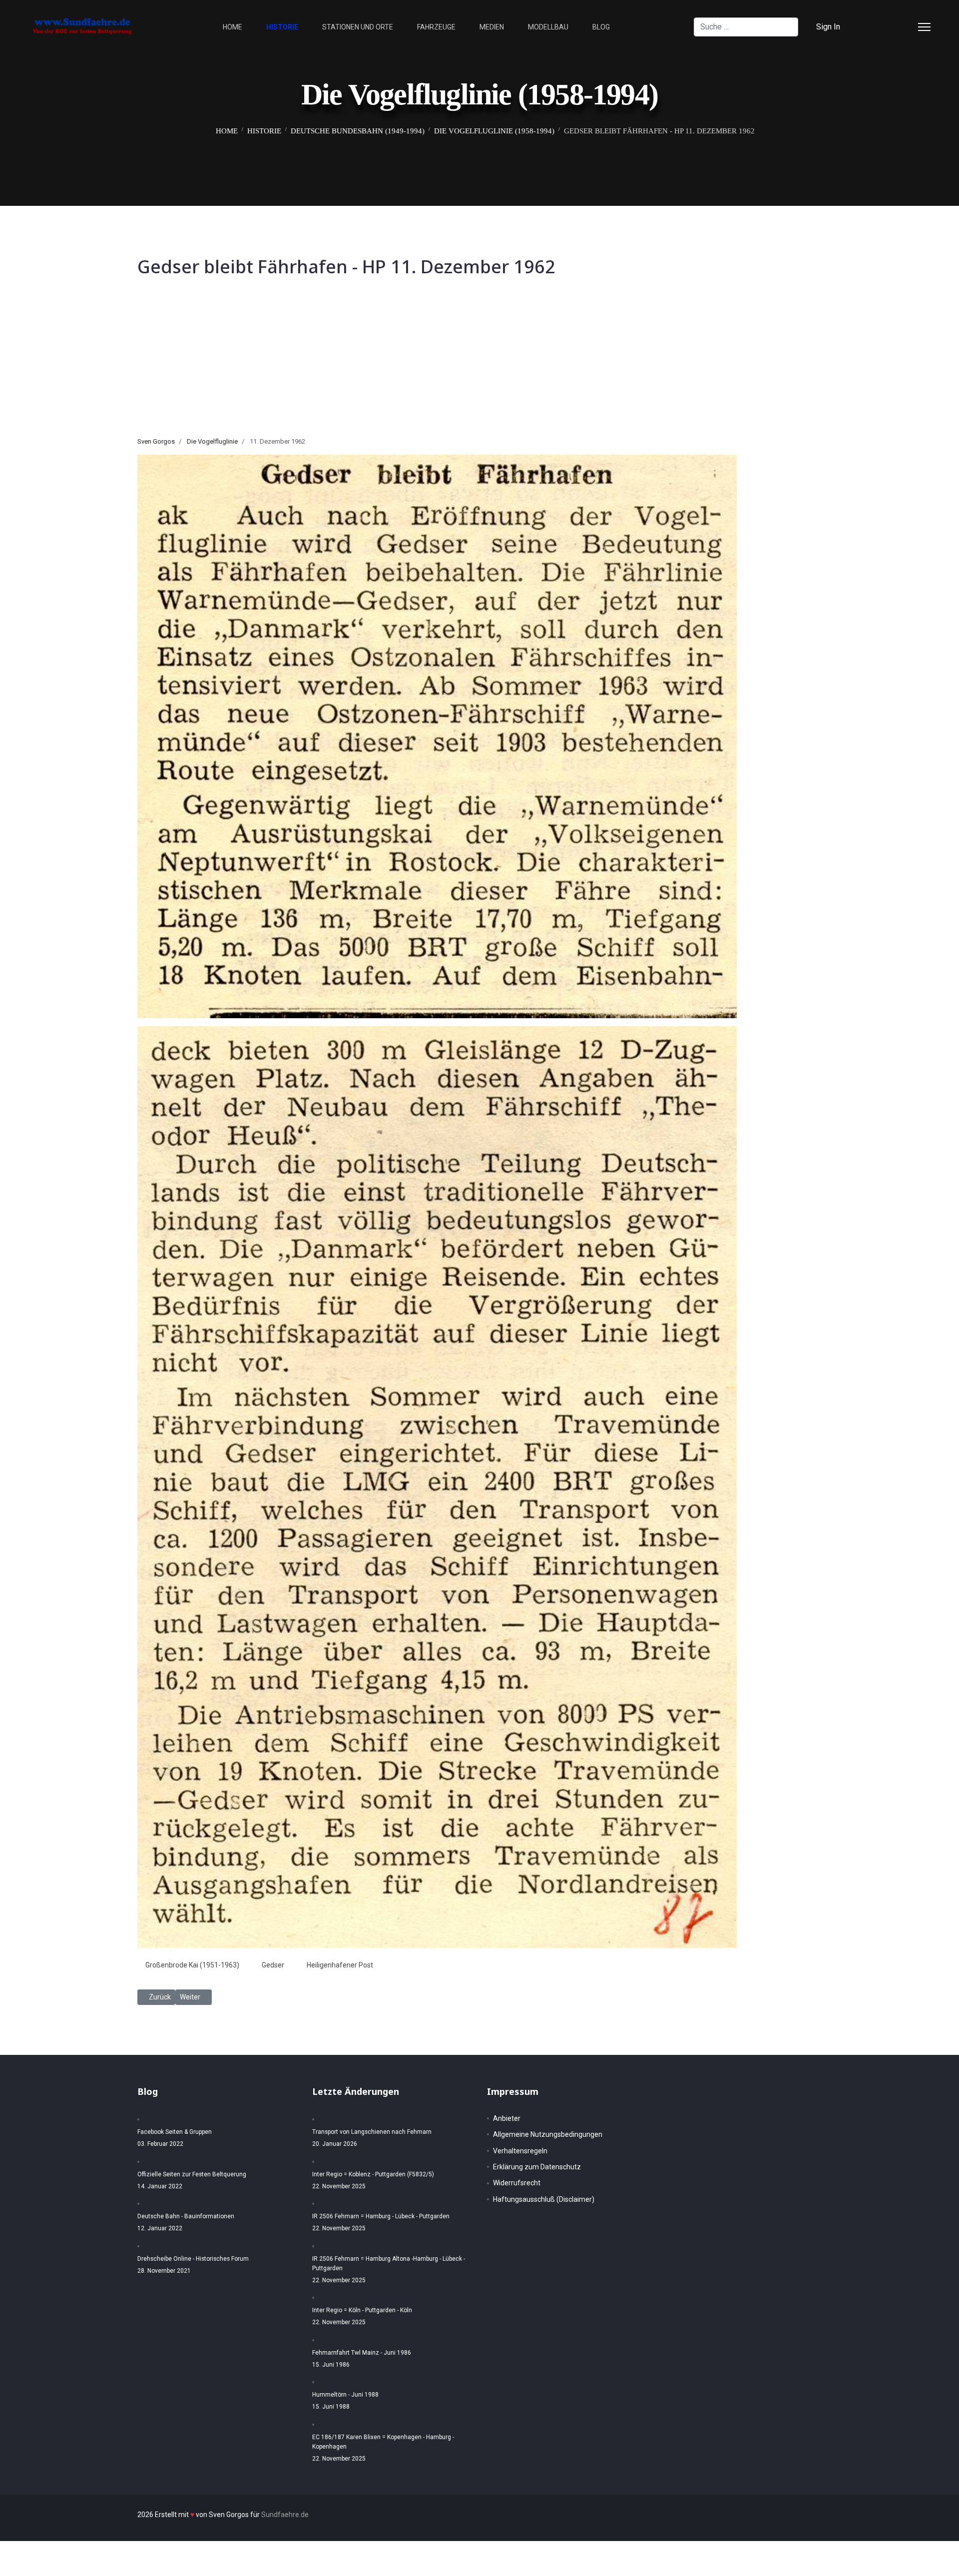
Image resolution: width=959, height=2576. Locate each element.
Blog (601, 27)
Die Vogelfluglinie (212, 441)
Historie (282, 27)
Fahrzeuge (436, 27)
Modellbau (548, 27)
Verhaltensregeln (520, 2151)
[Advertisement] (479, 362)
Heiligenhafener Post (340, 1965)
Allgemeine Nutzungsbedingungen (548, 2134)
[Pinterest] (889, 27)
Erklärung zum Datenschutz (537, 2167)
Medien (492, 27)
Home (233, 27)
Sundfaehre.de (285, 2515)
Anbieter (507, 2118)
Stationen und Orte (358, 27)
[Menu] (924, 27)
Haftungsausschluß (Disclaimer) (544, 2199)
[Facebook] (873, 27)
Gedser (273, 1965)
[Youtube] (905, 27)
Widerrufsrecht (517, 2183)
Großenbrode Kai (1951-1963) (192, 1965)
